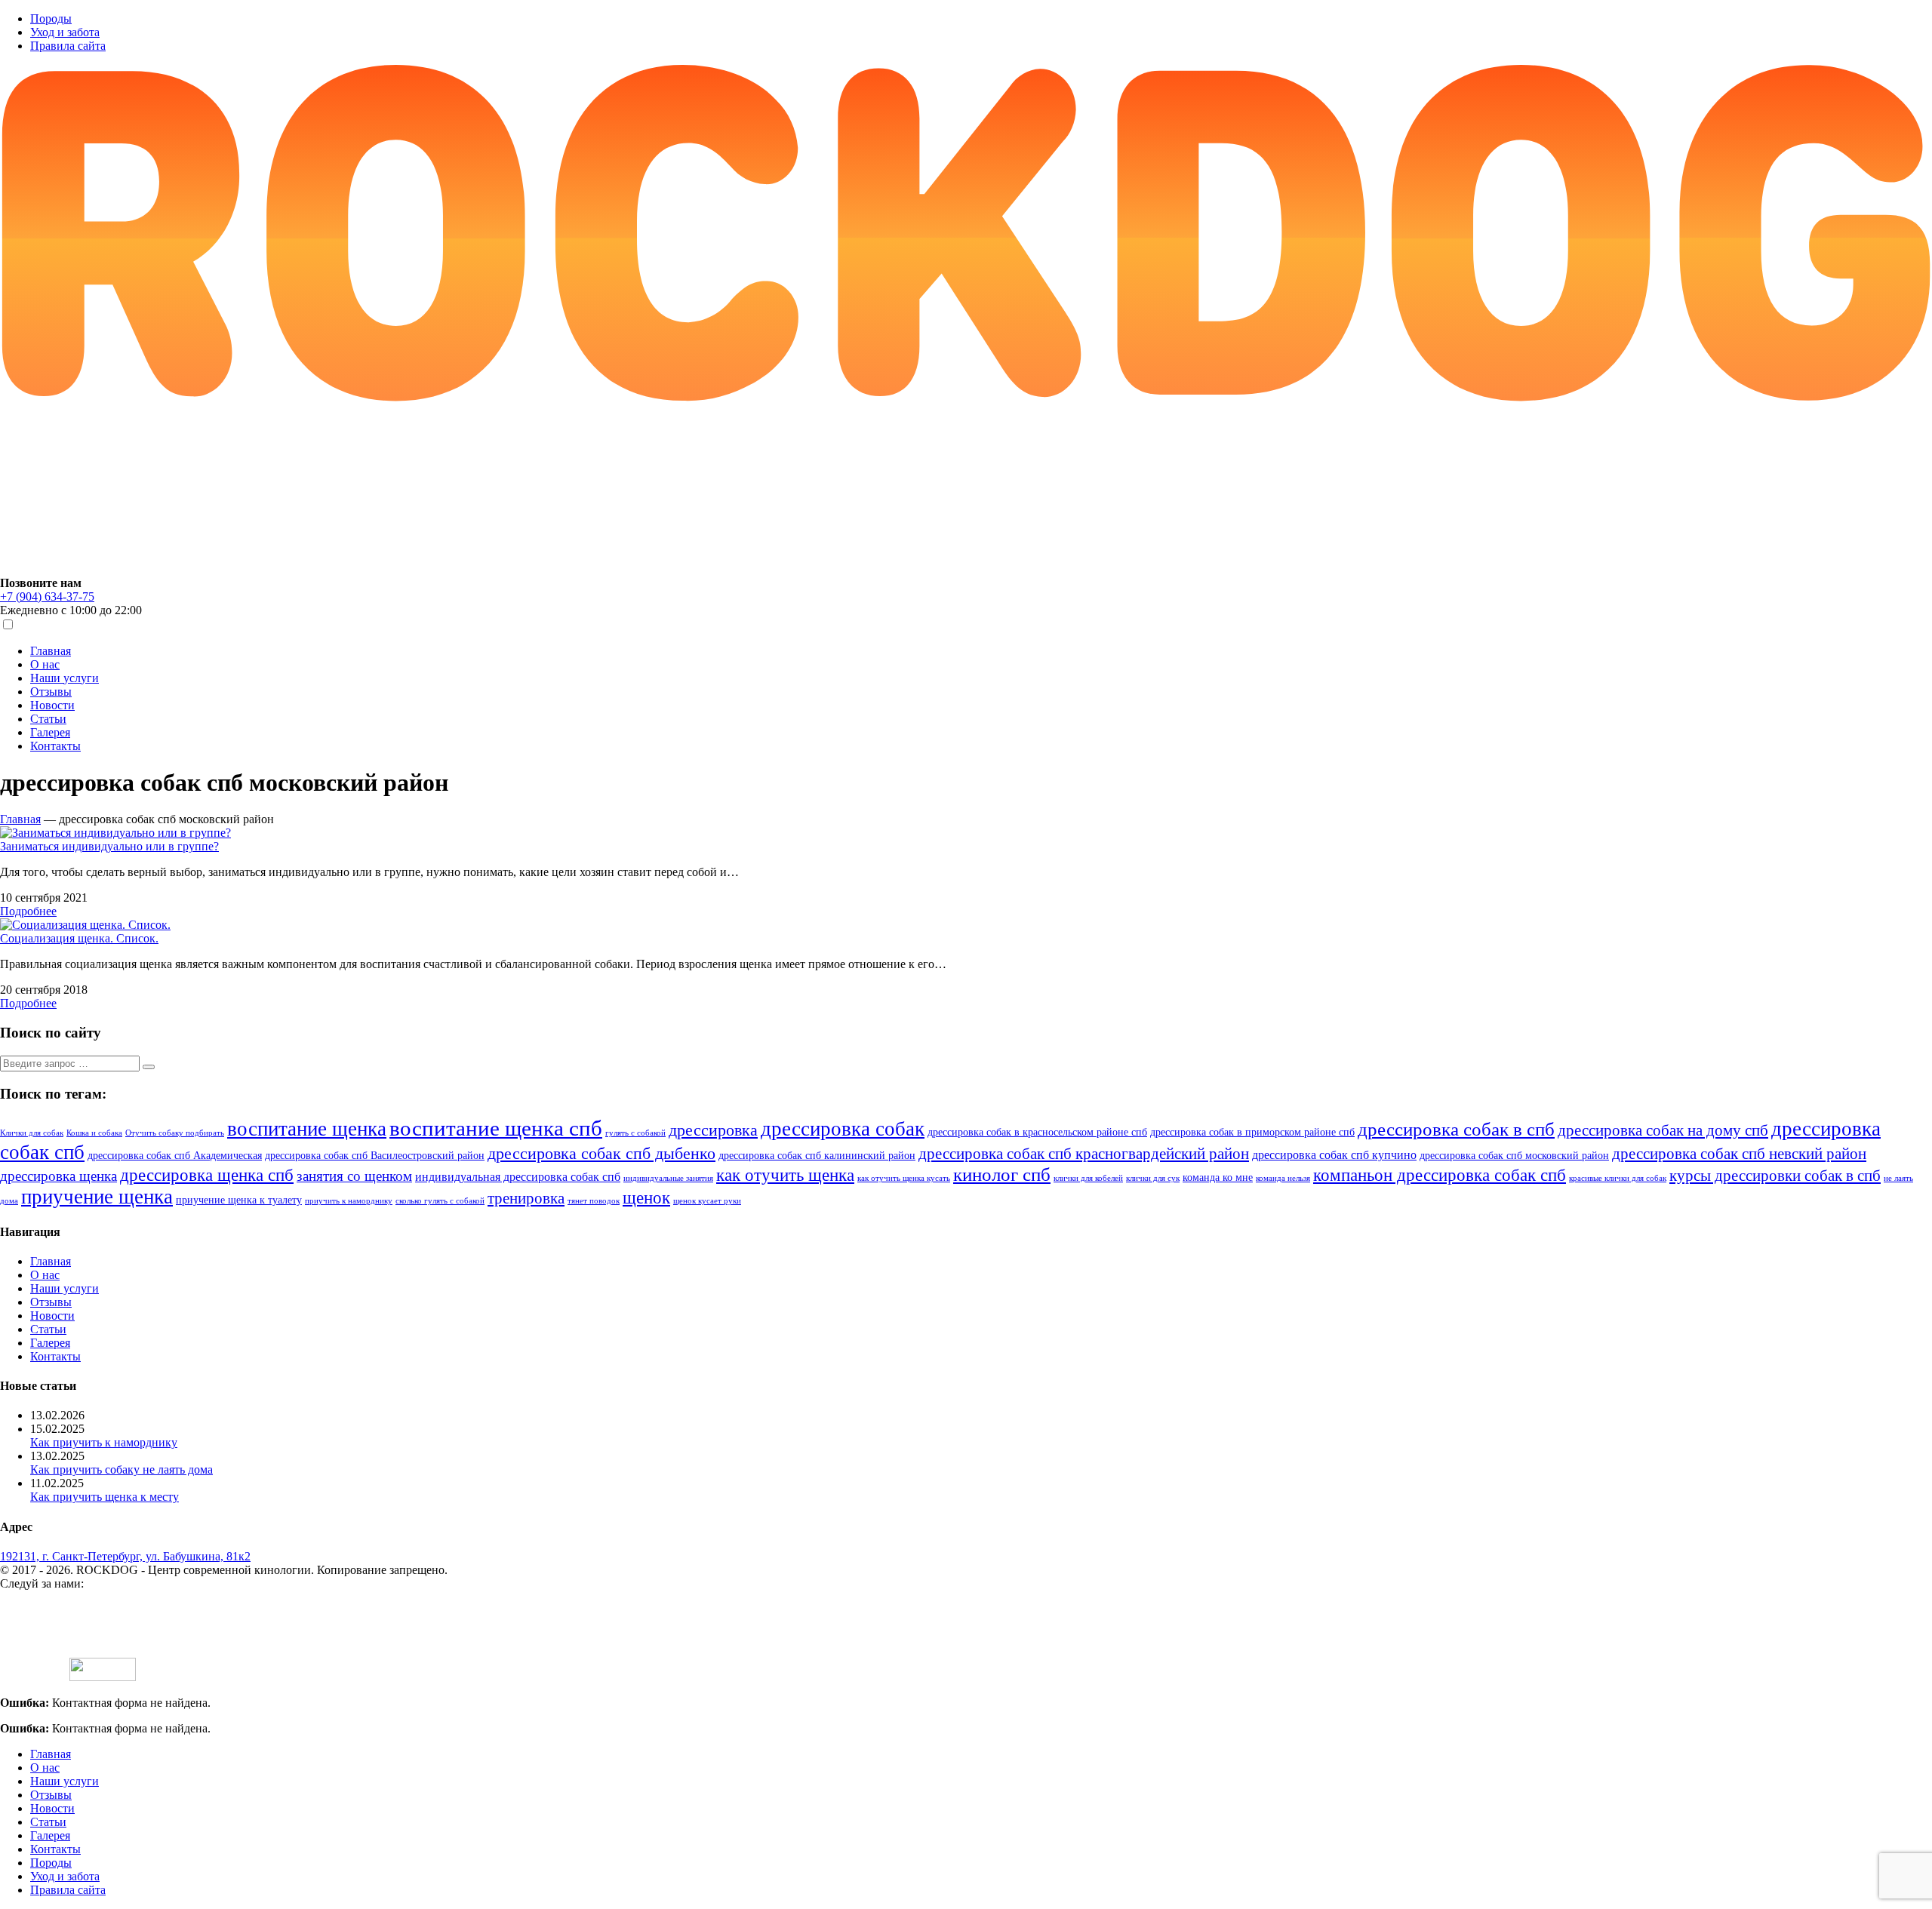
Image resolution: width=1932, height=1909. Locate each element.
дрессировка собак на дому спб (1663, 1130)
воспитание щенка (307, 1129)
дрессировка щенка (58, 1176)
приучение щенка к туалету (239, 1200)
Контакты (55, 746)
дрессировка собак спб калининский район (817, 1156)
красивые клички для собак (1618, 1178)
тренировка (526, 1198)
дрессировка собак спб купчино (1334, 1155)
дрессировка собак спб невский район (1739, 1154)
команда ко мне (1218, 1177)
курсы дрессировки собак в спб (1775, 1176)
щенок (646, 1198)
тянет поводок (594, 1201)
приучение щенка (97, 1197)
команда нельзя (1283, 1178)
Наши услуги (65, 678)
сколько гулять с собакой (440, 1201)
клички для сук (1153, 1178)
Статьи (48, 719)
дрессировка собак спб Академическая (175, 1156)
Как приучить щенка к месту (105, 1497)
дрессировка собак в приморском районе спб (1252, 1132)
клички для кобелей (1088, 1178)
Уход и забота (65, 32)
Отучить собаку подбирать (175, 1133)
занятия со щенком (354, 1176)
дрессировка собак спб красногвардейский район (1084, 1154)
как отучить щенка (785, 1175)
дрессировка (713, 1130)
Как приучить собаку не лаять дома (122, 1469)
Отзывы (51, 692)
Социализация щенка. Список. (79, 938)
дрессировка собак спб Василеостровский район (375, 1156)
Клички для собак (32, 1133)
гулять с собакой (635, 1133)
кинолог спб (1002, 1174)
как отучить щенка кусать (904, 1178)
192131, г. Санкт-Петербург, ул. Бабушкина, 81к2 (125, 1556)
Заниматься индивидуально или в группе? (109, 846)
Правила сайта (68, 46)
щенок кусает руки (707, 1201)
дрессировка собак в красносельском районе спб (1037, 1132)
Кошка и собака (94, 1133)
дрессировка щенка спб (207, 1175)
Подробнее (28, 911)
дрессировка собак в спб (1456, 1129)
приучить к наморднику (349, 1201)
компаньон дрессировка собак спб (1440, 1175)
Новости (52, 705)
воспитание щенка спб (496, 1128)
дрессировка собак (843, 1129)
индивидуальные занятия (668, 1178)
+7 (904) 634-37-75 (47, 596)
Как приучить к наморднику (104, 1442)
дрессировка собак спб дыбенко (601, 1154)
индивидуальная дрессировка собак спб (518, 1177)
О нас (45, 664)
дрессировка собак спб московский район (1514, 1156)
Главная (51, 651)
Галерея (50, 732)
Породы (51, 18)
